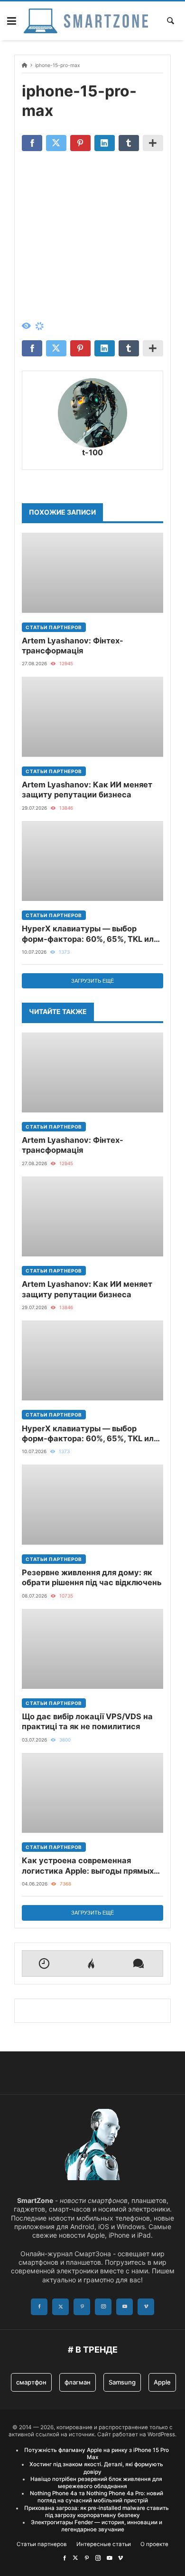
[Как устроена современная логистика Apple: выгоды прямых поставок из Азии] (92, 1793)
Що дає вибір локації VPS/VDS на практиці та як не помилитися (87, 1721)
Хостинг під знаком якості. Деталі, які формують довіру (96, 2468)
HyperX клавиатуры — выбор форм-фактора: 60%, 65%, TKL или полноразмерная (90, 934)
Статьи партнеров (54, 627)
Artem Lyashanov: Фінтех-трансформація (73, 646)
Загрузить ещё (92, 981)
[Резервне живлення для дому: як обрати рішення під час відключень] (92, 1504)
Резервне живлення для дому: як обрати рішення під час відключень (92, 1577)
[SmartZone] (86, 21)
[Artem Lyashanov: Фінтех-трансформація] (92, 573)
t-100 (92, 452)
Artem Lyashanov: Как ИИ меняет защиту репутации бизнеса (87, 790)
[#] (65, 2558)
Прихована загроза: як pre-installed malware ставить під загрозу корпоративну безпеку (97, 2512)
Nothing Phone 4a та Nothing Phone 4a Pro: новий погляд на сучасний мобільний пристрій (97, 2497)
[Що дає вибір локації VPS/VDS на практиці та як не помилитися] (92, 1649)
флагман (78, 2382)
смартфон (31, 2382)
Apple (162, 2382)
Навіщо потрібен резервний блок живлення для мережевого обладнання (96, 2483)
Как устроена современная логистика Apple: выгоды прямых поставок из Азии (88, 1866)
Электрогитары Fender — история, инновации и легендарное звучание (97, 2526)
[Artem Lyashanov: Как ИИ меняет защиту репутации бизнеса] (92, 717)
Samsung (122, 2382)
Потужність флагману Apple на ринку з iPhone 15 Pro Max (97, 2454)
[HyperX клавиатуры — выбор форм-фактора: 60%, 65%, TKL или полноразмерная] (92, 861)
